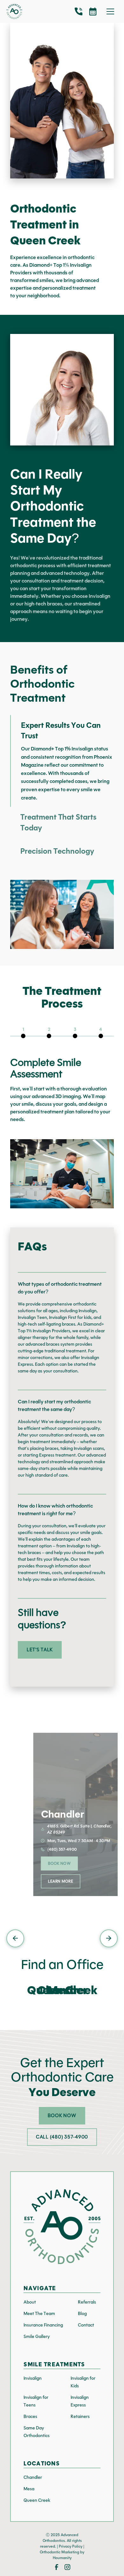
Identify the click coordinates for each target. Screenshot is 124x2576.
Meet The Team (39, 2314)
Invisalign (33, 2378)
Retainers (80, 2417)
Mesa (29, 2489)
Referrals (87, 2302)
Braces (30, 2417)
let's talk (40, 1650)
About (30, 2302)
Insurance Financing (43, 2325)
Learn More (61, 1881)
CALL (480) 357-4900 (62, 2137)
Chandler (33, 2477)
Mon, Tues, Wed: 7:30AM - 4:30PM (79, 1841)
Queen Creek (37, 2500)
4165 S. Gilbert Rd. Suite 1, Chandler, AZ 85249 (79, 1829)
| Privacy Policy (70, 2546)
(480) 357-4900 (62, 1849)
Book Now (59, 1863)
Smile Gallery (37, 2337)
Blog (82, 2314)
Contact (86, 2325)
